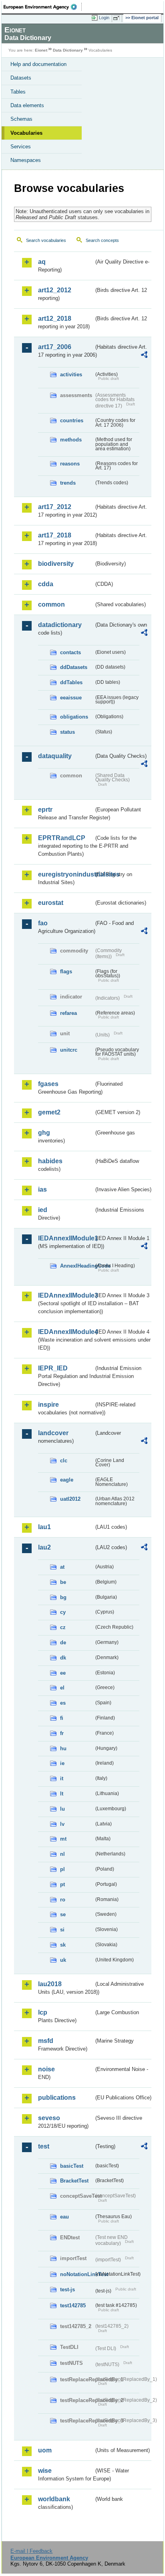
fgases (48, 1084)
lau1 (44, 1527)
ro (63, 1900)
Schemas (21, 119)
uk (63, 1960)
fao (43, 923)
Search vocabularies (46, 240)
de (63, 1642)
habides (50, 1161)
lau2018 (50, 1984)
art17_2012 (55, 507)
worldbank (54, 2499)
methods (71, 440)
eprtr (45, 810)
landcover (53, 1433)
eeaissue (71, 698)
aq (42, 262)
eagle (67, 1480)
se (63, 1914)
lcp (43, 2012)
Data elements (27, 105)
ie (62, 1763)
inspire (48, 1405)
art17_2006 (55, 347)
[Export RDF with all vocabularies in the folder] (144, 356)
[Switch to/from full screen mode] (118, 18)
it (62, 1778)
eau (64, 2217)
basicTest (72, 2166)
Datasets (21, 78)
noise (46, 2069)
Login (104, 18)
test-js (67, 2289)
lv (62, 1824)
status (67, 732)
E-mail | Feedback (31, 2551)
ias (42, 1189)
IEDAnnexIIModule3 (66, 1295)
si (62, 1930)
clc (64, 1461)
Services (21, 147)
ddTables (71, 682)
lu (62, 1809)
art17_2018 (55, 535)
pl (62, 1869)
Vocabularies (26, 133)
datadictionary (60, 625)
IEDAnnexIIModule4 (66, 1332)
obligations (74, 717)
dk (63, 1658)
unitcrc (69, 1050)
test (44, 2146)
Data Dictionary (68, 50)
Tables (18, 92)
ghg (44, 1133)
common (51, 604)
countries (72, 420)
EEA (43, 7)
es (63, 1703)
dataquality (55, 756)
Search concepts (102, 240)
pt (62, 1884)
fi (62, 1718)
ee (63, 1673)
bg (63, 1597)
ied (43, 1210)
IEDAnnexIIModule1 (66, 1238)
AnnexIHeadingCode (77, 1266)
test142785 (73, 2305)
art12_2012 (55, 290)
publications (57, 2098)
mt (63, 1839)
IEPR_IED (53, 1368)
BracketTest (74, 2181)
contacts (70, 652)
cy (63, 1612)
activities (71, 374)
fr (62, 1733)
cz (63, 1627)
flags (66, 971)
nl (62, 1854)
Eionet (41, 50)
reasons (70, 464)
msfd (46, 2041)
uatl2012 (70, 1499)
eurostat (51, 903)
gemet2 (49, 1112)
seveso (49, 2118)
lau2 (44, 1547)
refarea (68, 1013)
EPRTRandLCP (62, 838)
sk (63, 1945)
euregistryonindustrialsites (66, 874)
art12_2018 (55, 319)
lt (62, 1794)
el (62, 1688)
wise (45, 2471)
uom (45, 2450)
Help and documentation (38, 64)
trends (68, 483)
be (63, 1582)
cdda (46, 584)
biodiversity (56, 564)
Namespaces (26, 160)
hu (63, 1748)
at (62, 1567)
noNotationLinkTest (77, 2274)
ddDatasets (74, 667)
